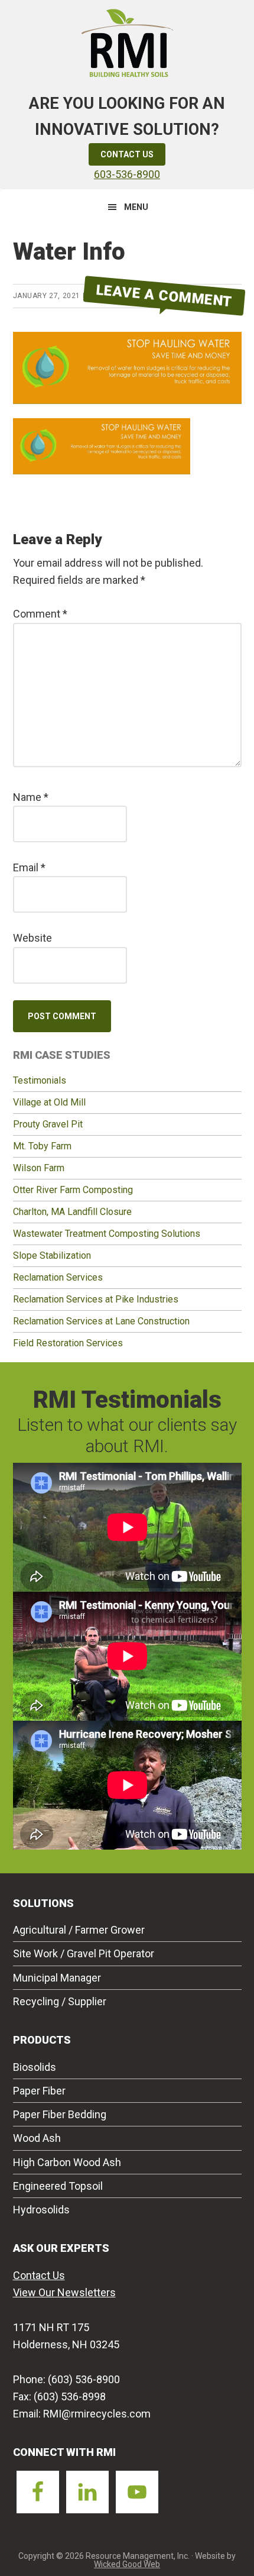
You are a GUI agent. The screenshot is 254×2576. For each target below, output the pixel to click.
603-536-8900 (127, 174)
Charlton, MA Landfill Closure (72, 1212)
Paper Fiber (39, 2091)
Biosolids (35, 2067)
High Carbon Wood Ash (67, 2162)
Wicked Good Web (127, 2564)
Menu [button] (136, 207)
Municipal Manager (57, 1978)
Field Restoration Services (68, 1343)
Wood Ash (37, 2138)
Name (31, 797)
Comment (40, 614)
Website (32, 938)
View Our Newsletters (64, 2292)
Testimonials (40, 1080)
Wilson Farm (39, 1168)
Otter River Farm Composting (73, 1190)
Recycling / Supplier (60, 2001)
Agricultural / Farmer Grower (79, 1930)
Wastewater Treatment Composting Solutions (107, 1234)
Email (29, 867)
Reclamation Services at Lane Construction (101, 1321)
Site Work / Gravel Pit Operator (84, 1953)
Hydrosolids (41, 2210)
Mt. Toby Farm (42, 1146)
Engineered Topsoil (58, 2186)
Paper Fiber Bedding (60, 2114)
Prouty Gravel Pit (48, 1124)
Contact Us (127, 154)
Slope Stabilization (52, 1255)
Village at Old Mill (49, 1102)
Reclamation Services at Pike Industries (96, 1299)
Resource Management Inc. (127, 41)
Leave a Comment (164, 295)
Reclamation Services (58, 1277)
